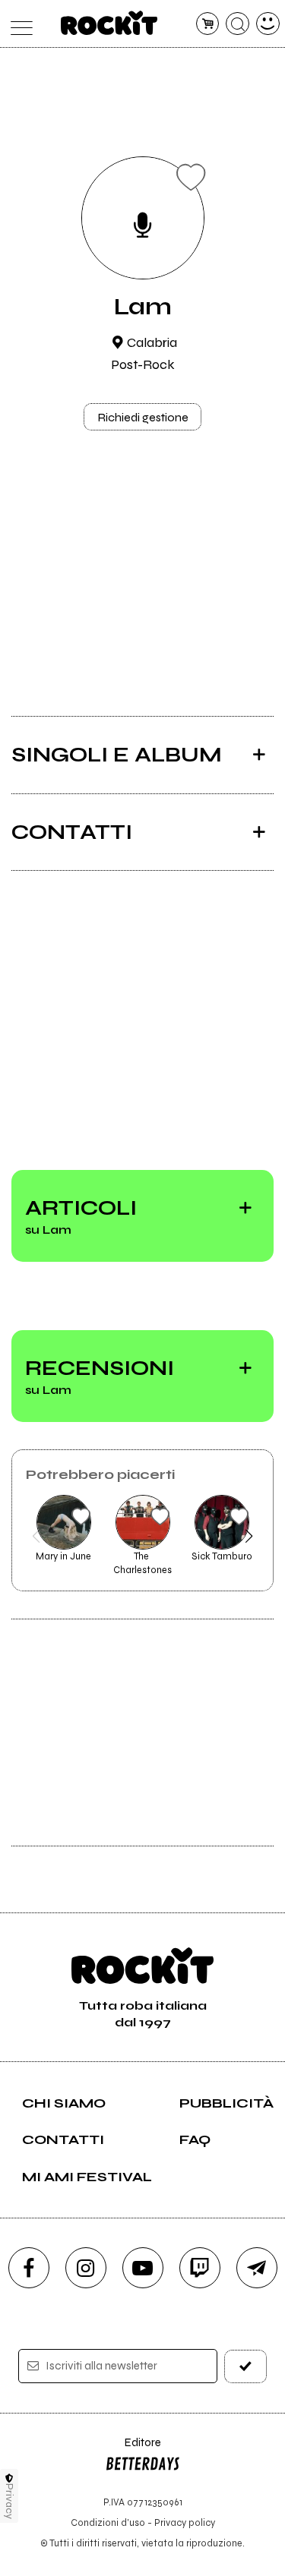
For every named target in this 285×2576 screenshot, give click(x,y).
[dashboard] (268, 24)
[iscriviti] (245, 2366)
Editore (133, 2450)
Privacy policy (185, 2522)
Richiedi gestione (143, 417)
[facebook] (29, 2268)
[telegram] (257, 2268)
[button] (36, 1536)
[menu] (18, 24)
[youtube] (143, 2268)
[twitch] (200, 2268)
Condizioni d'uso (108, 2522)
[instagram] (86, 2268)
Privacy (9, 2501)
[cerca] (237, 24)
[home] (109, 23)
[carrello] (208, 24)
